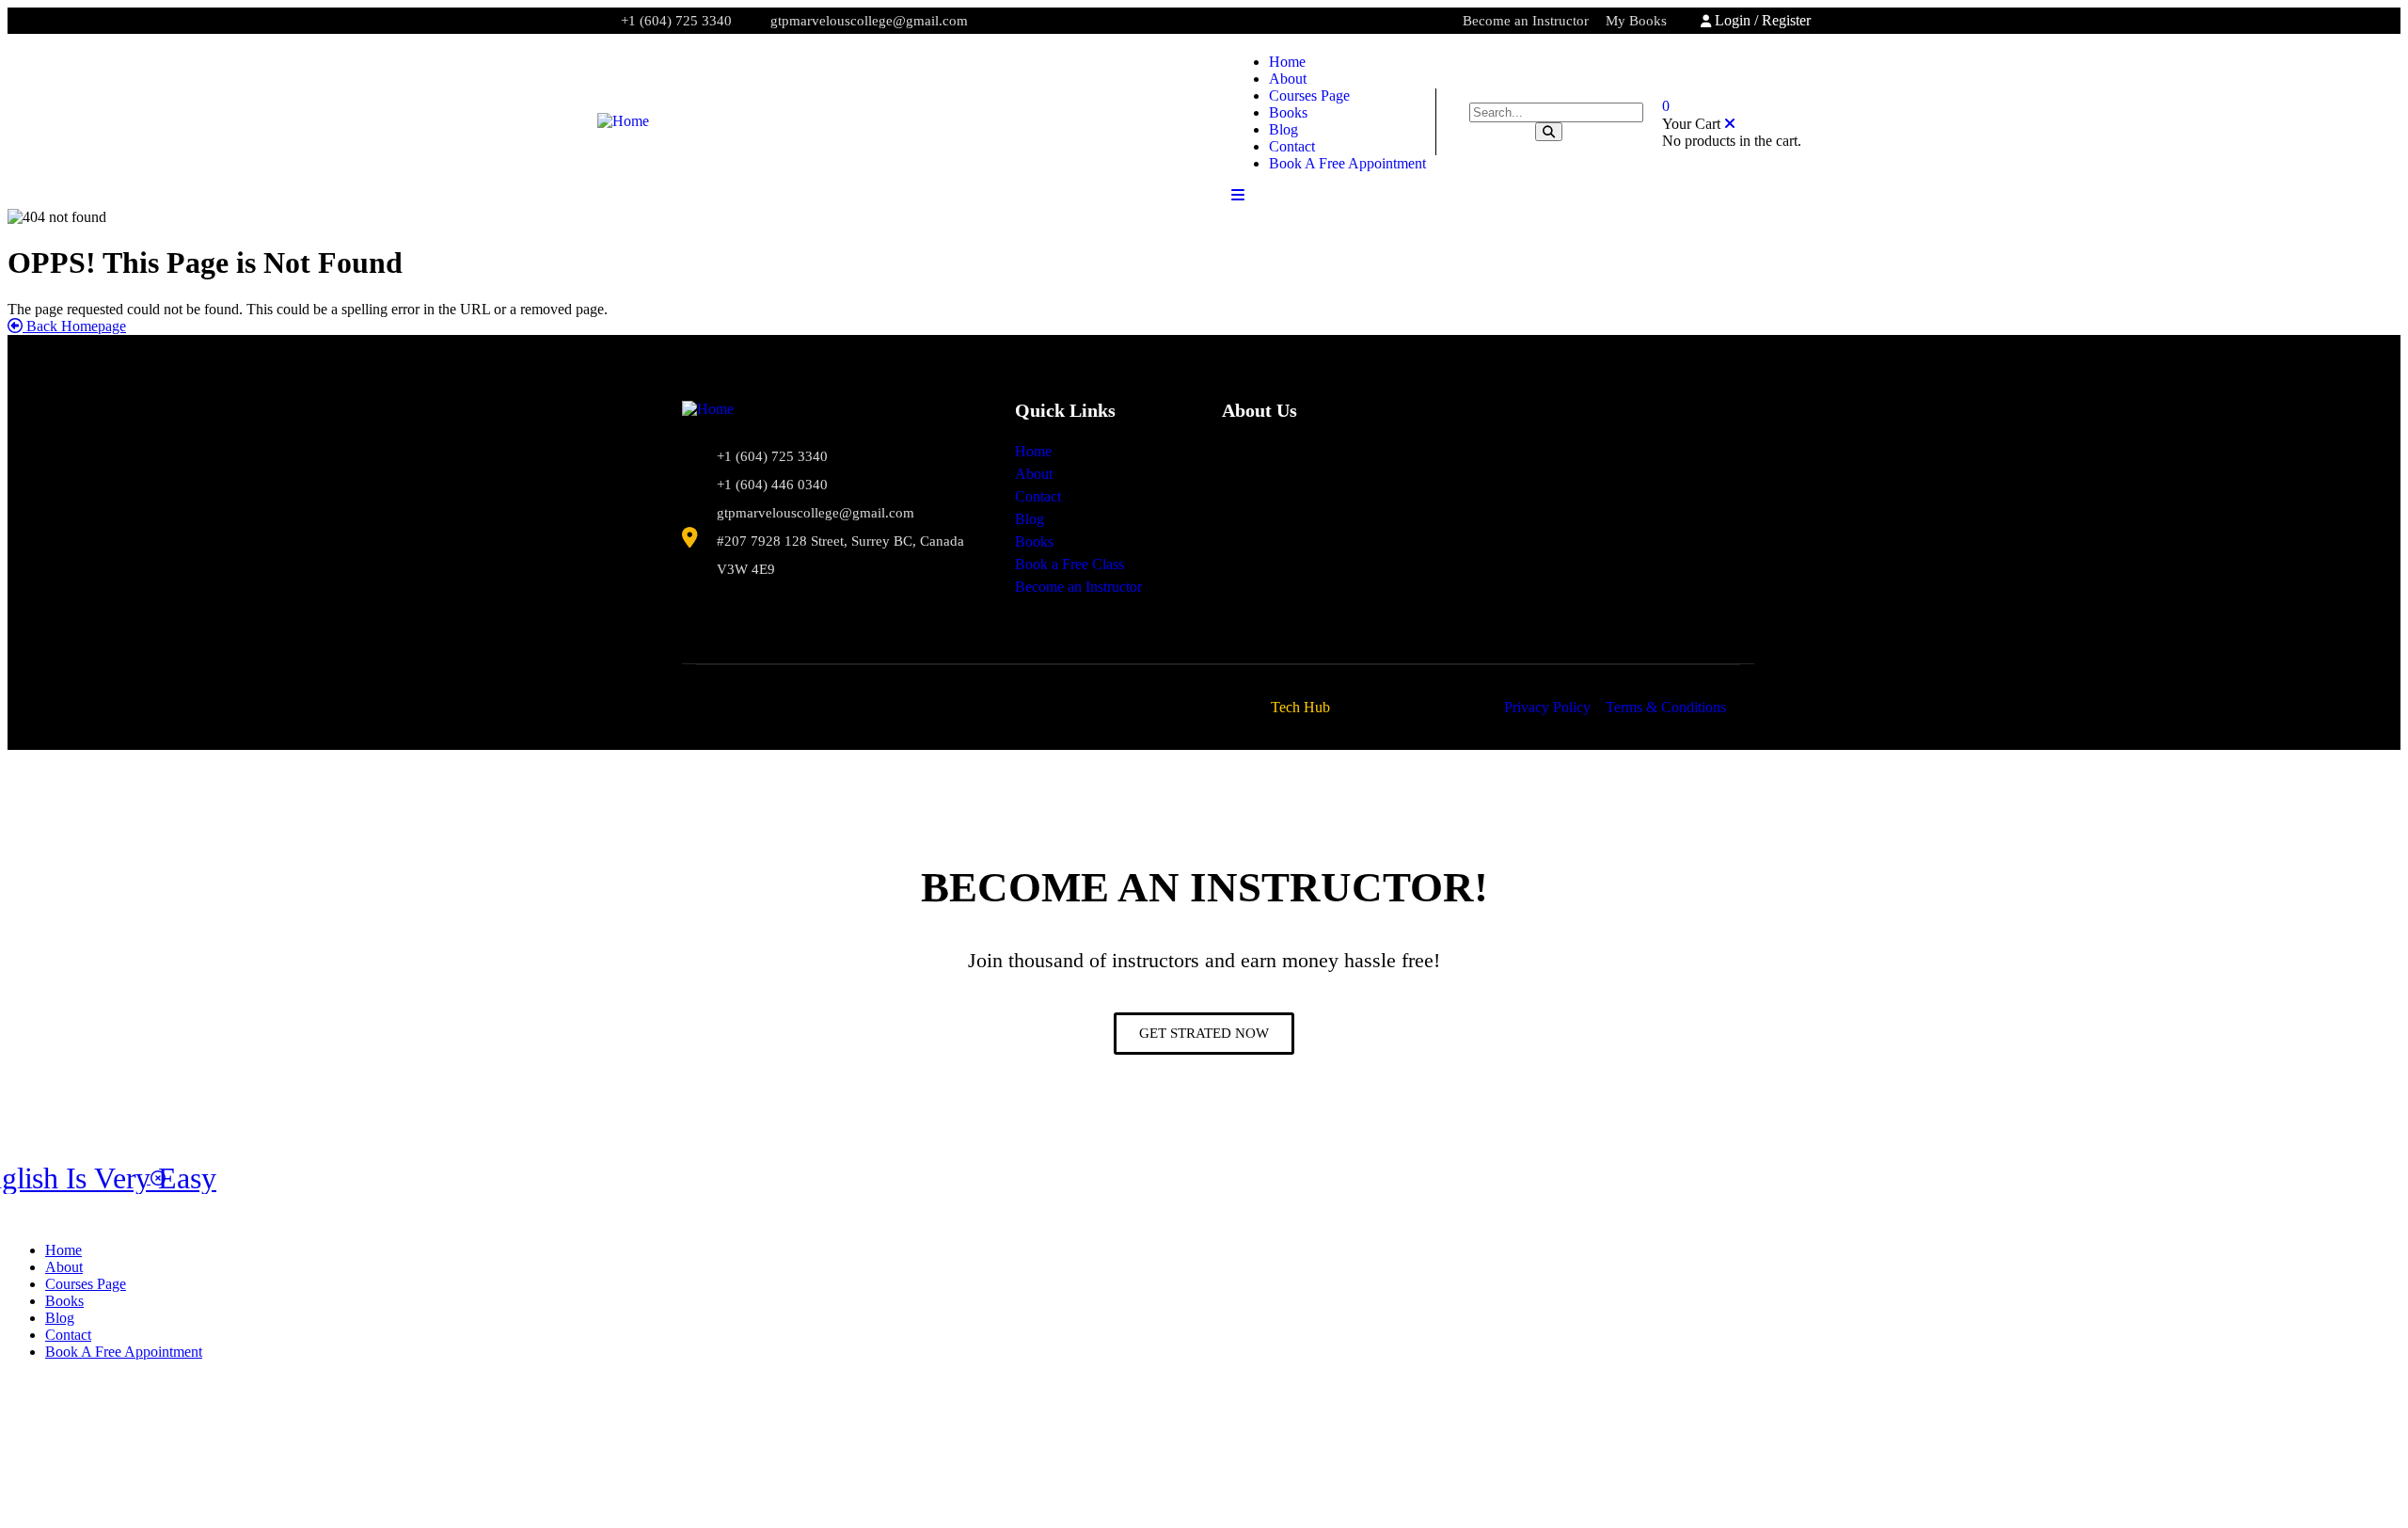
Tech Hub (1300, 707)
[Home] (623, 121)
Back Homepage (74, 326)
